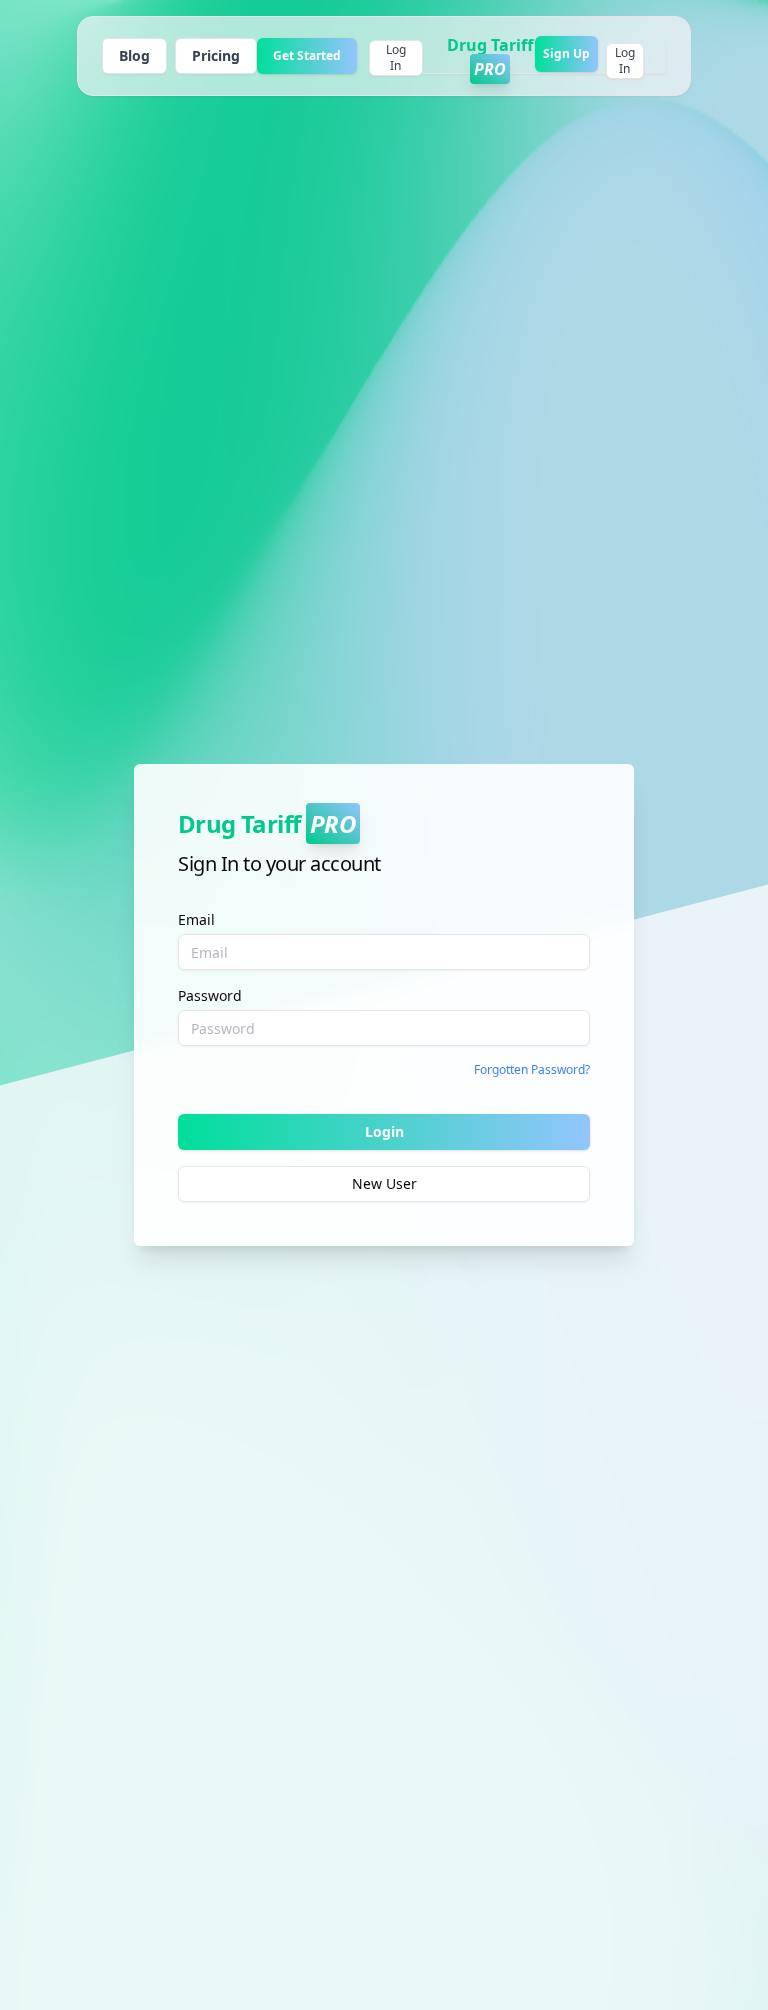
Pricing (216, 55)
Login (384, 1131)
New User (384, 1183)
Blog (134, 55)
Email (196, 919)
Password (210, 995)
